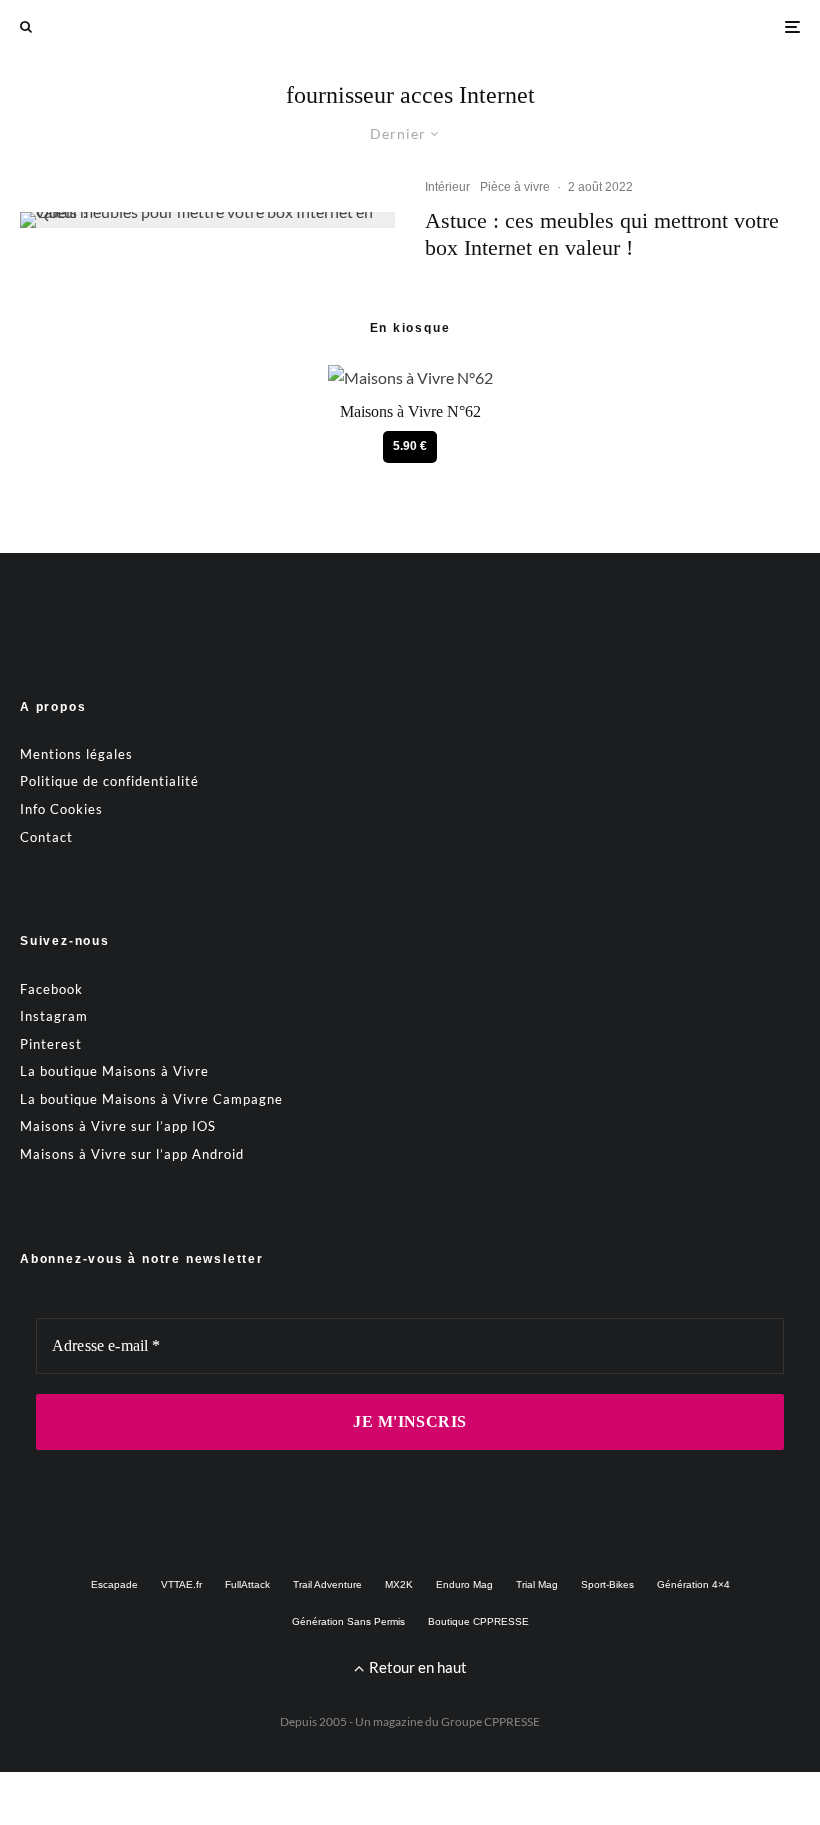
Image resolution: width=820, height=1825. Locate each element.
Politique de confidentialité (109, 781)
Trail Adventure (327, 1584)
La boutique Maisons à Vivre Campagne (151, 1099)
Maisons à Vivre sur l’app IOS (118, 1126)
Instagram (54, 1016)
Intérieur (447, 187)
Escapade (114, 1584)
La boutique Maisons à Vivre (114, 1071)
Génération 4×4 (693, 1584)
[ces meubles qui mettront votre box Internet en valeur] (207, 220)
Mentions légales (76, 754)
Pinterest (51, 1044)
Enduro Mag (464, 1584)
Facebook (51, 989)
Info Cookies (61, 809)
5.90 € (410, 446)
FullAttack (247, 1584)
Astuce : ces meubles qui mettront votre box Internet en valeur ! (602, 233)
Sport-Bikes (607, 1584)
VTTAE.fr (181, 1584)
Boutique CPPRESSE (478, 1621)
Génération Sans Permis (348, 1621)
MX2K (399, 1584)
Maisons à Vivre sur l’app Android (132, 1154)
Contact (46, 837)
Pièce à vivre (515, 187)
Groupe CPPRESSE (490, 1721)
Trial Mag (537, 1584)
